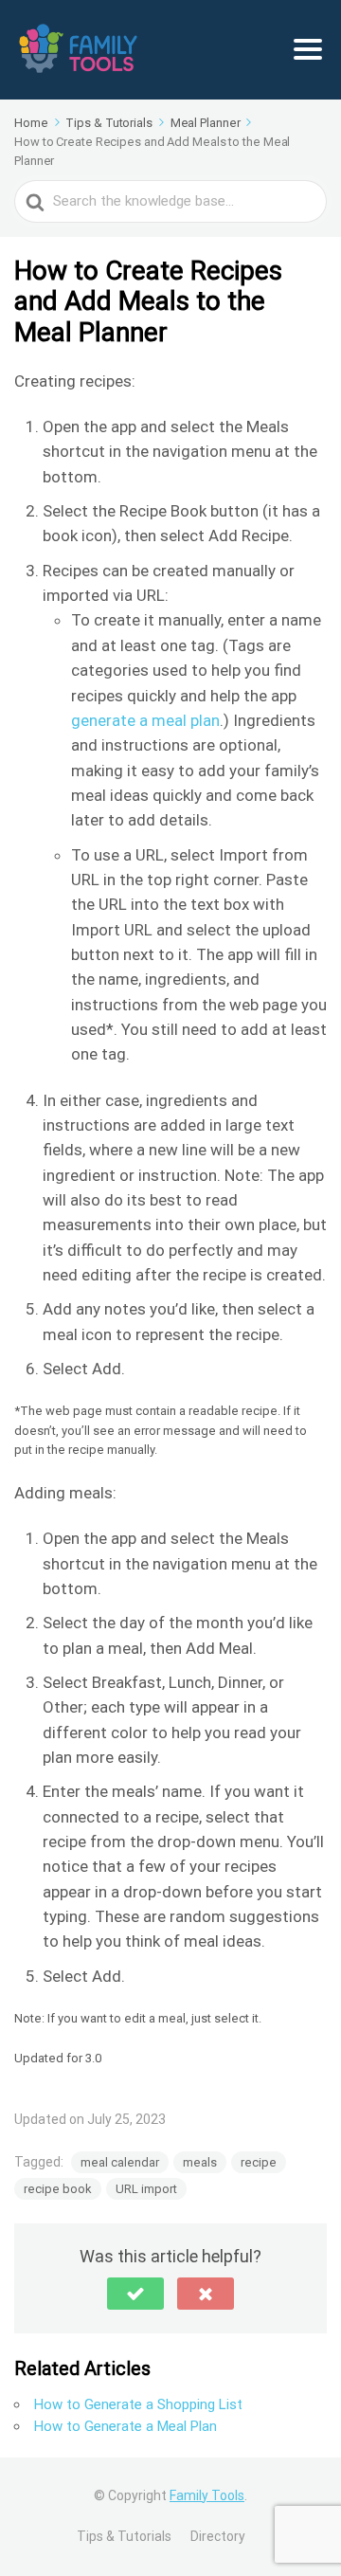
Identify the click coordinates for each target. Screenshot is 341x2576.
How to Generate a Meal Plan (126, 2426)
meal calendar (120, 2162)
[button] (135, 2294)
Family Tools (207, 2495)
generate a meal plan (145, 720)
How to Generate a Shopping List (138, 2404)
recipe (259, 2162)
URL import (146, 2189)
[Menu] (308, 49)
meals (200, 2162)
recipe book (58, 2189)
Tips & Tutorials (124, 2536)
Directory (218, 2536)
